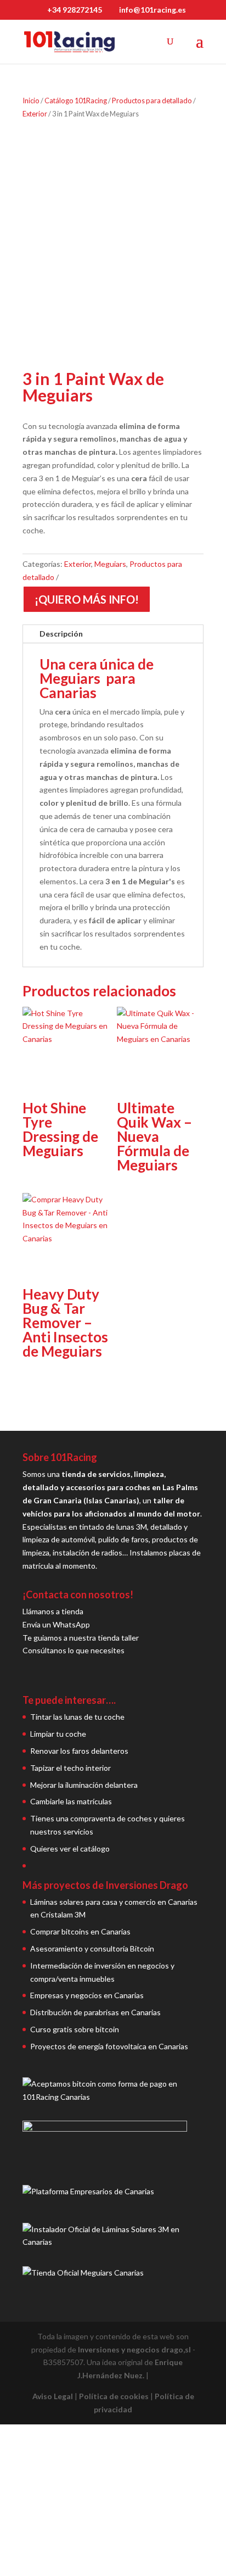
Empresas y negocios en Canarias (87, 1995)
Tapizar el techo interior (70, 1768)
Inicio (31, 101)
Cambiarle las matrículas (71, 1801)
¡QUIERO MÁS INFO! (87, 599)
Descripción (61, 634)
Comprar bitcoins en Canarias (80, 1931)
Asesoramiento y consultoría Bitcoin (92, 1948)
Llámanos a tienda (53, 1611)
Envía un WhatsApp (56, 1624)
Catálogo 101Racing (76, 101)
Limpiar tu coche (58, 1734)
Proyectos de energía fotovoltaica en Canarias (109, 2046)
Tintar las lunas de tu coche (77, 1717)
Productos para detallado (152, 101)
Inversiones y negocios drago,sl (134, 2349)
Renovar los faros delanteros (79, 1751)
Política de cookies (114, 2396)
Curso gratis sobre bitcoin (75, 2029)
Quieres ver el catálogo (70, 1849)
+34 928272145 (75, 10)
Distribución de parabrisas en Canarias (95, 2012)
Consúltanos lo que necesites (74, 1650)
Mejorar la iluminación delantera (84, 1785)
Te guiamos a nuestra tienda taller (81, 1638)
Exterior (35, 114)
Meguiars (110, 564)
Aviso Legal (53, 2396)
